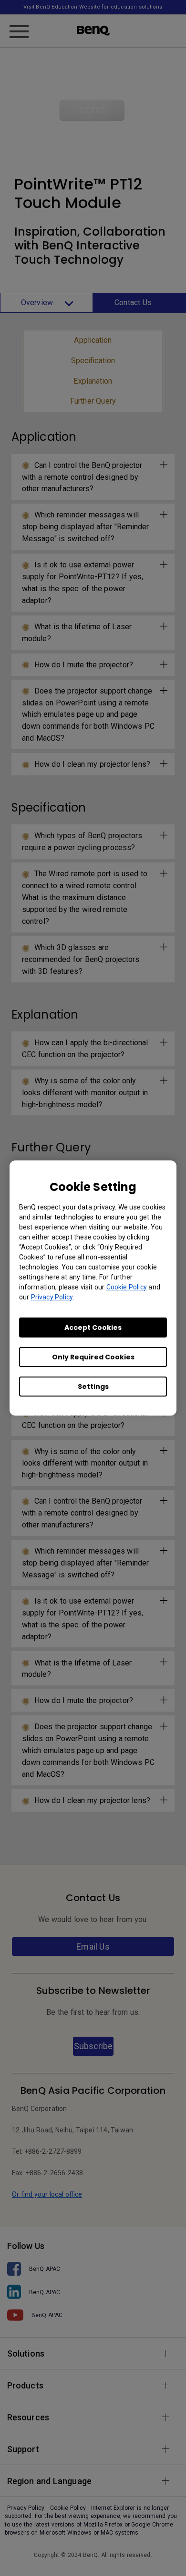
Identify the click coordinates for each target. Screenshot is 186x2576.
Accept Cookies (93, 1328)
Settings (93, 1387)
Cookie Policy (127, 1287)
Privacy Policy (52, 1297)
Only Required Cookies (93, 1357)
